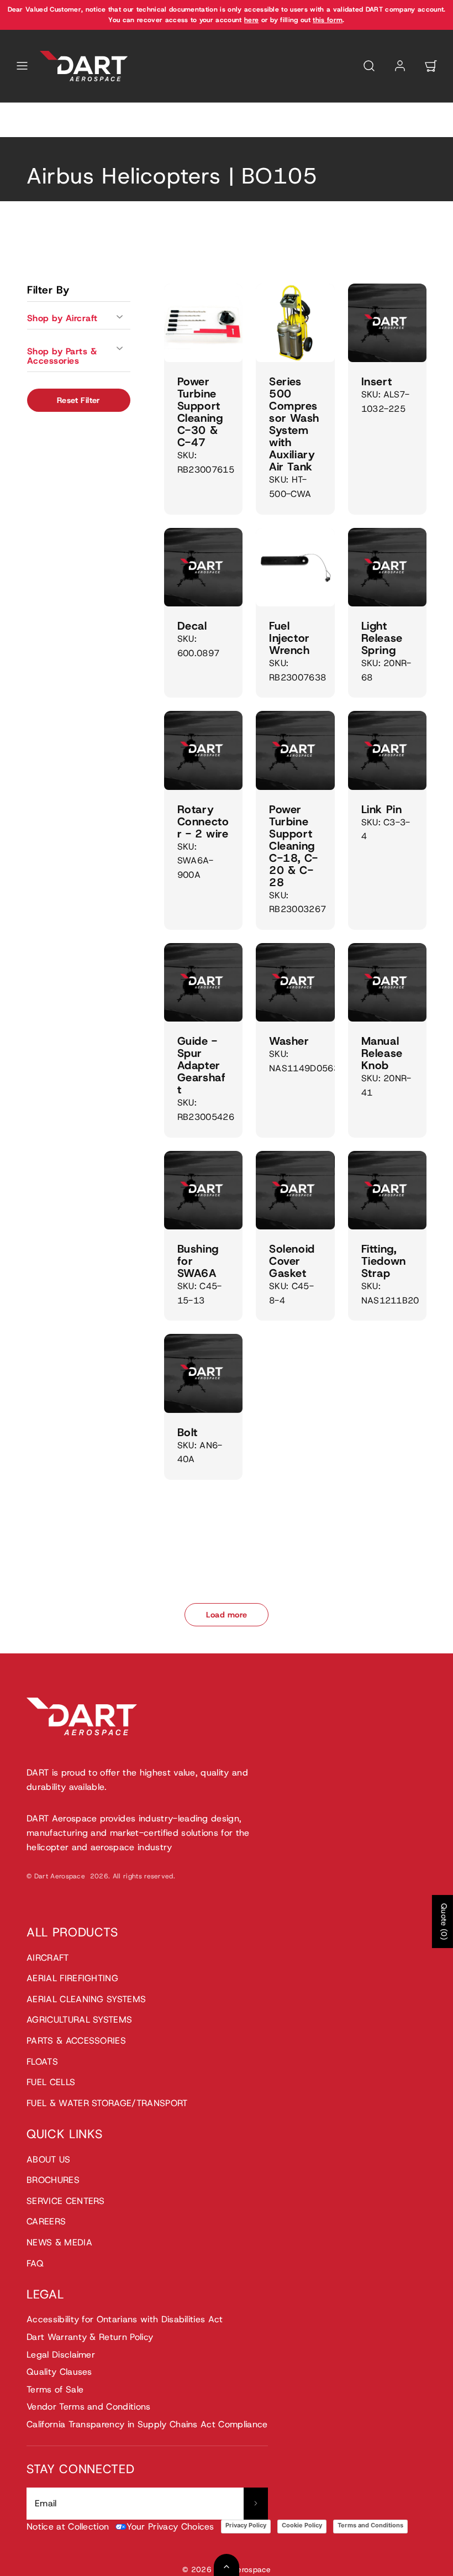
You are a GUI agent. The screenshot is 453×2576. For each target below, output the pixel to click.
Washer (289, 1041)
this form (328, 20)
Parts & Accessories (76, 2041)
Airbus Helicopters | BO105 (106, 131)
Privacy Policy (246, 2525)
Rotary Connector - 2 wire (203, 821)
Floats (42, 2062)
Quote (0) (444, 1921)
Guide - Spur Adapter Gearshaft (202, 1065)
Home (38, 131)
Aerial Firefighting (72, 1978)
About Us (49, 2159)
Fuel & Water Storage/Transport (107, 2103)
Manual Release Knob (382, 1053)
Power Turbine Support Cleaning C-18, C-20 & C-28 (294, 846)
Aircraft (48, 1958)
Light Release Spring (382, 638)
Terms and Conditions (370, 2525)
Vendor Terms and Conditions (89, 2407)
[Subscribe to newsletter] (256, 2504)
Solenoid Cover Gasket (292, 1261)
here (251, 20)
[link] (400, 66)
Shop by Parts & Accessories (62, 356)
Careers (46, 2221)
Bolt (188, 1432)
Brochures (53, 2180)
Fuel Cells (51, 2082)
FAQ (35, 2263)
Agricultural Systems (79, 2020)
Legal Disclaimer (61, 2355)
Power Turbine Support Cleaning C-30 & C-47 (200, 412)
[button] (22, 66)
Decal (192, 626)
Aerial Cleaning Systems (86, 1999)
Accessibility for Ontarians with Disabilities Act (125, 2319)
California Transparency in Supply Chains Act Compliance (147, 2424)
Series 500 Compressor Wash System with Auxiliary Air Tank (294, 424)
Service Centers (66, 2201)
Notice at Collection (68, 2527)
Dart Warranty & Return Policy (90, 2337)
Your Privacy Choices (170, 2527)
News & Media (59, 2242)
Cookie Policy (302, 2525)
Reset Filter (79, 400)
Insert (377, 381)
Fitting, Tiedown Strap (384, 1261)
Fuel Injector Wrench (289, 638)
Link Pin (382, 809)
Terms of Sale (55, 2389)
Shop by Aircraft (62, 318)
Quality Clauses (59, 2372)
